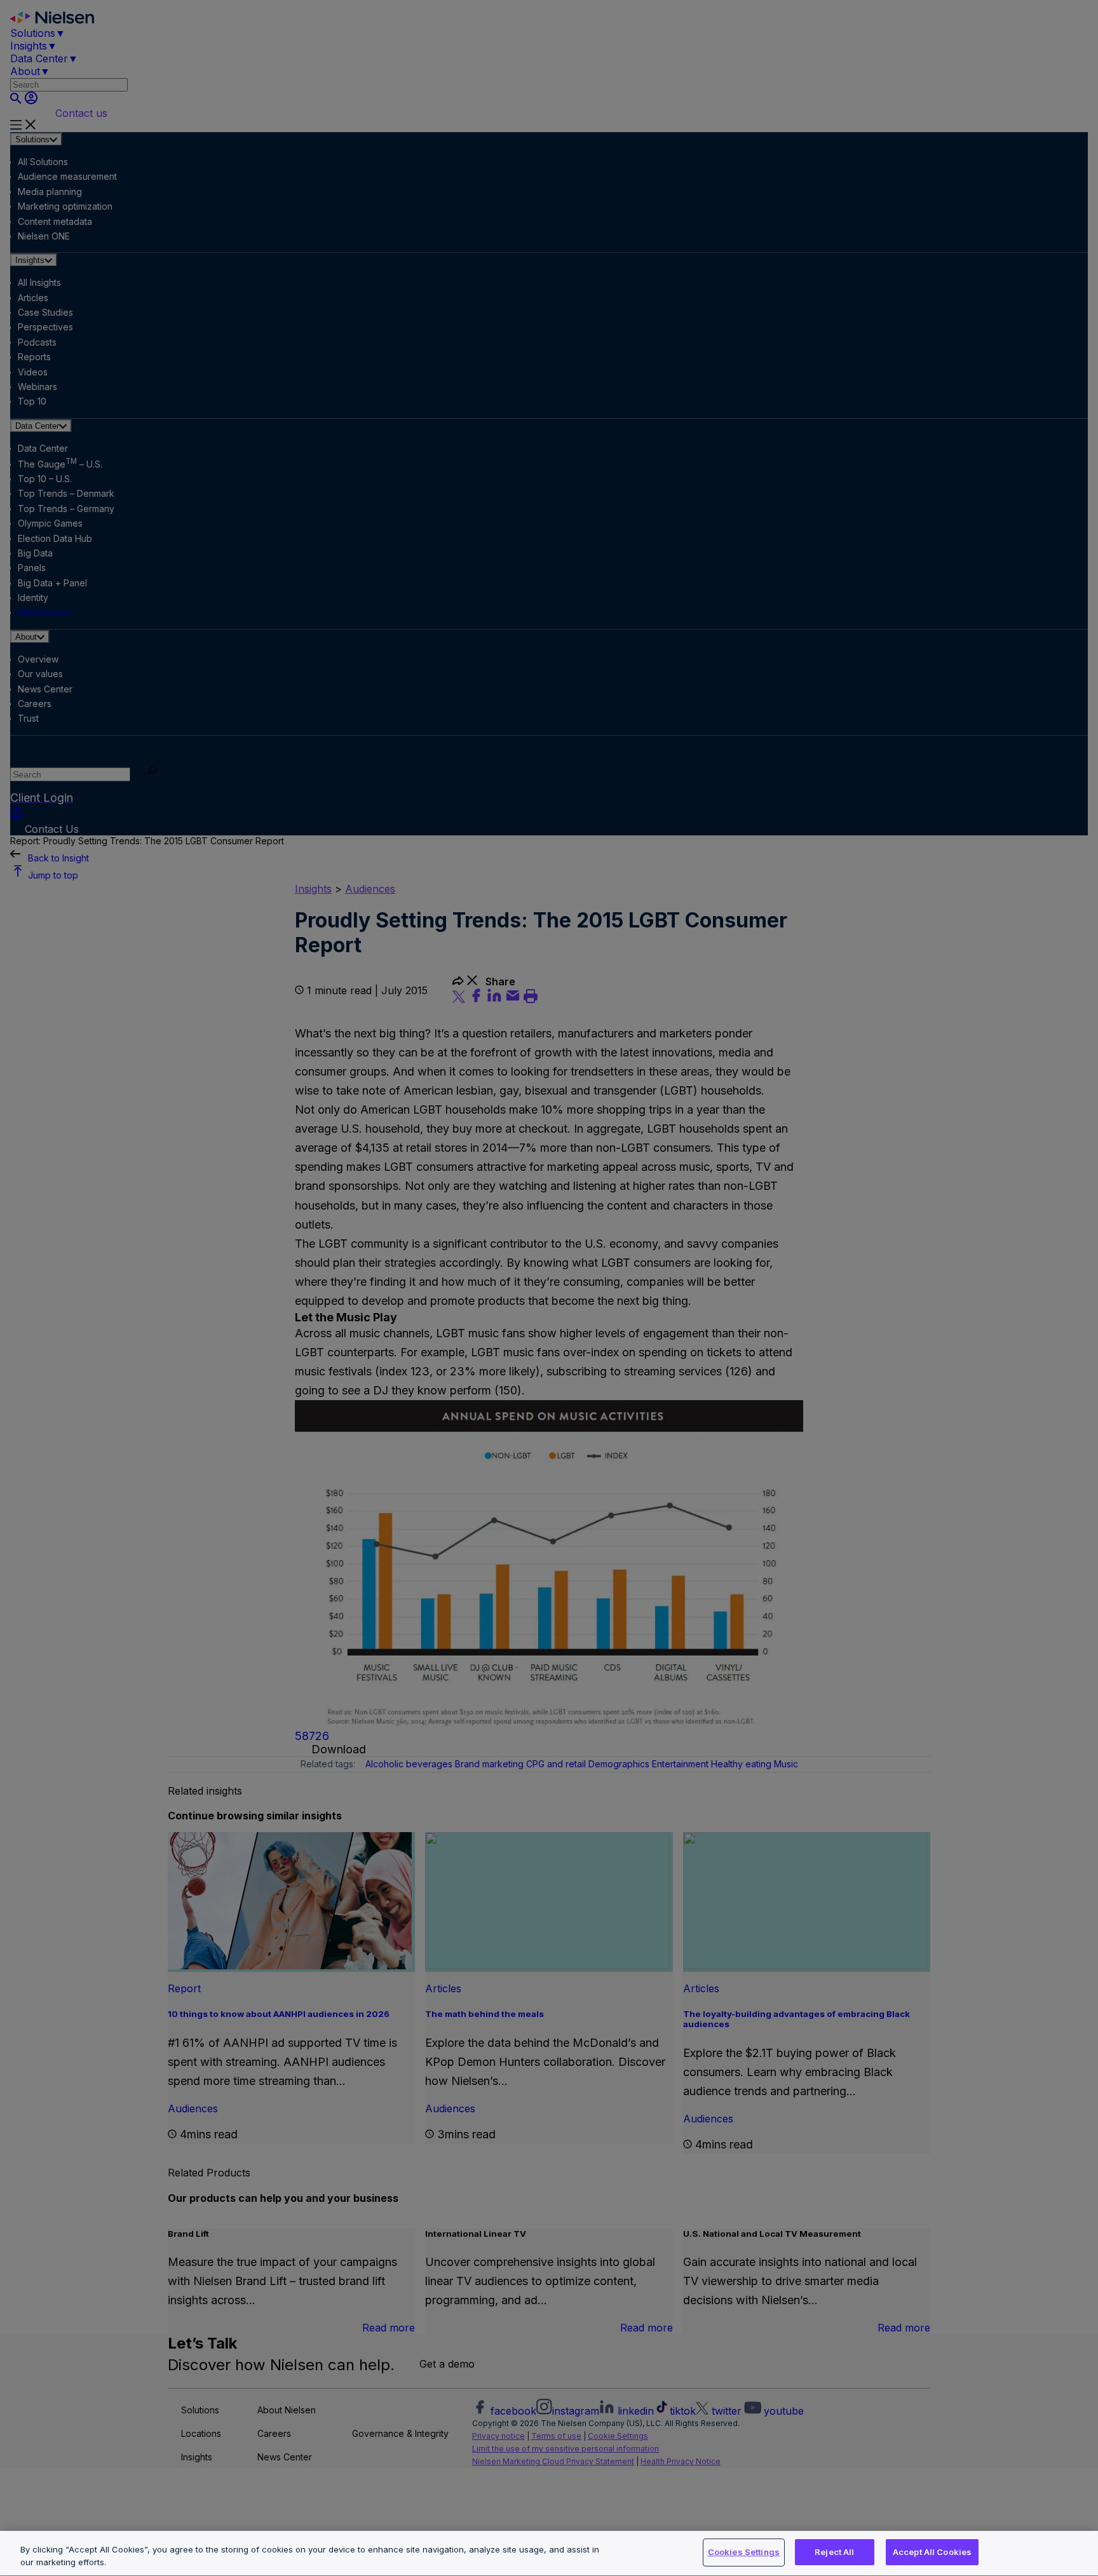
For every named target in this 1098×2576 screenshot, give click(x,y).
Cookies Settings (744, 2552)
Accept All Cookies (932, 2552)
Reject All (834, 2552)
